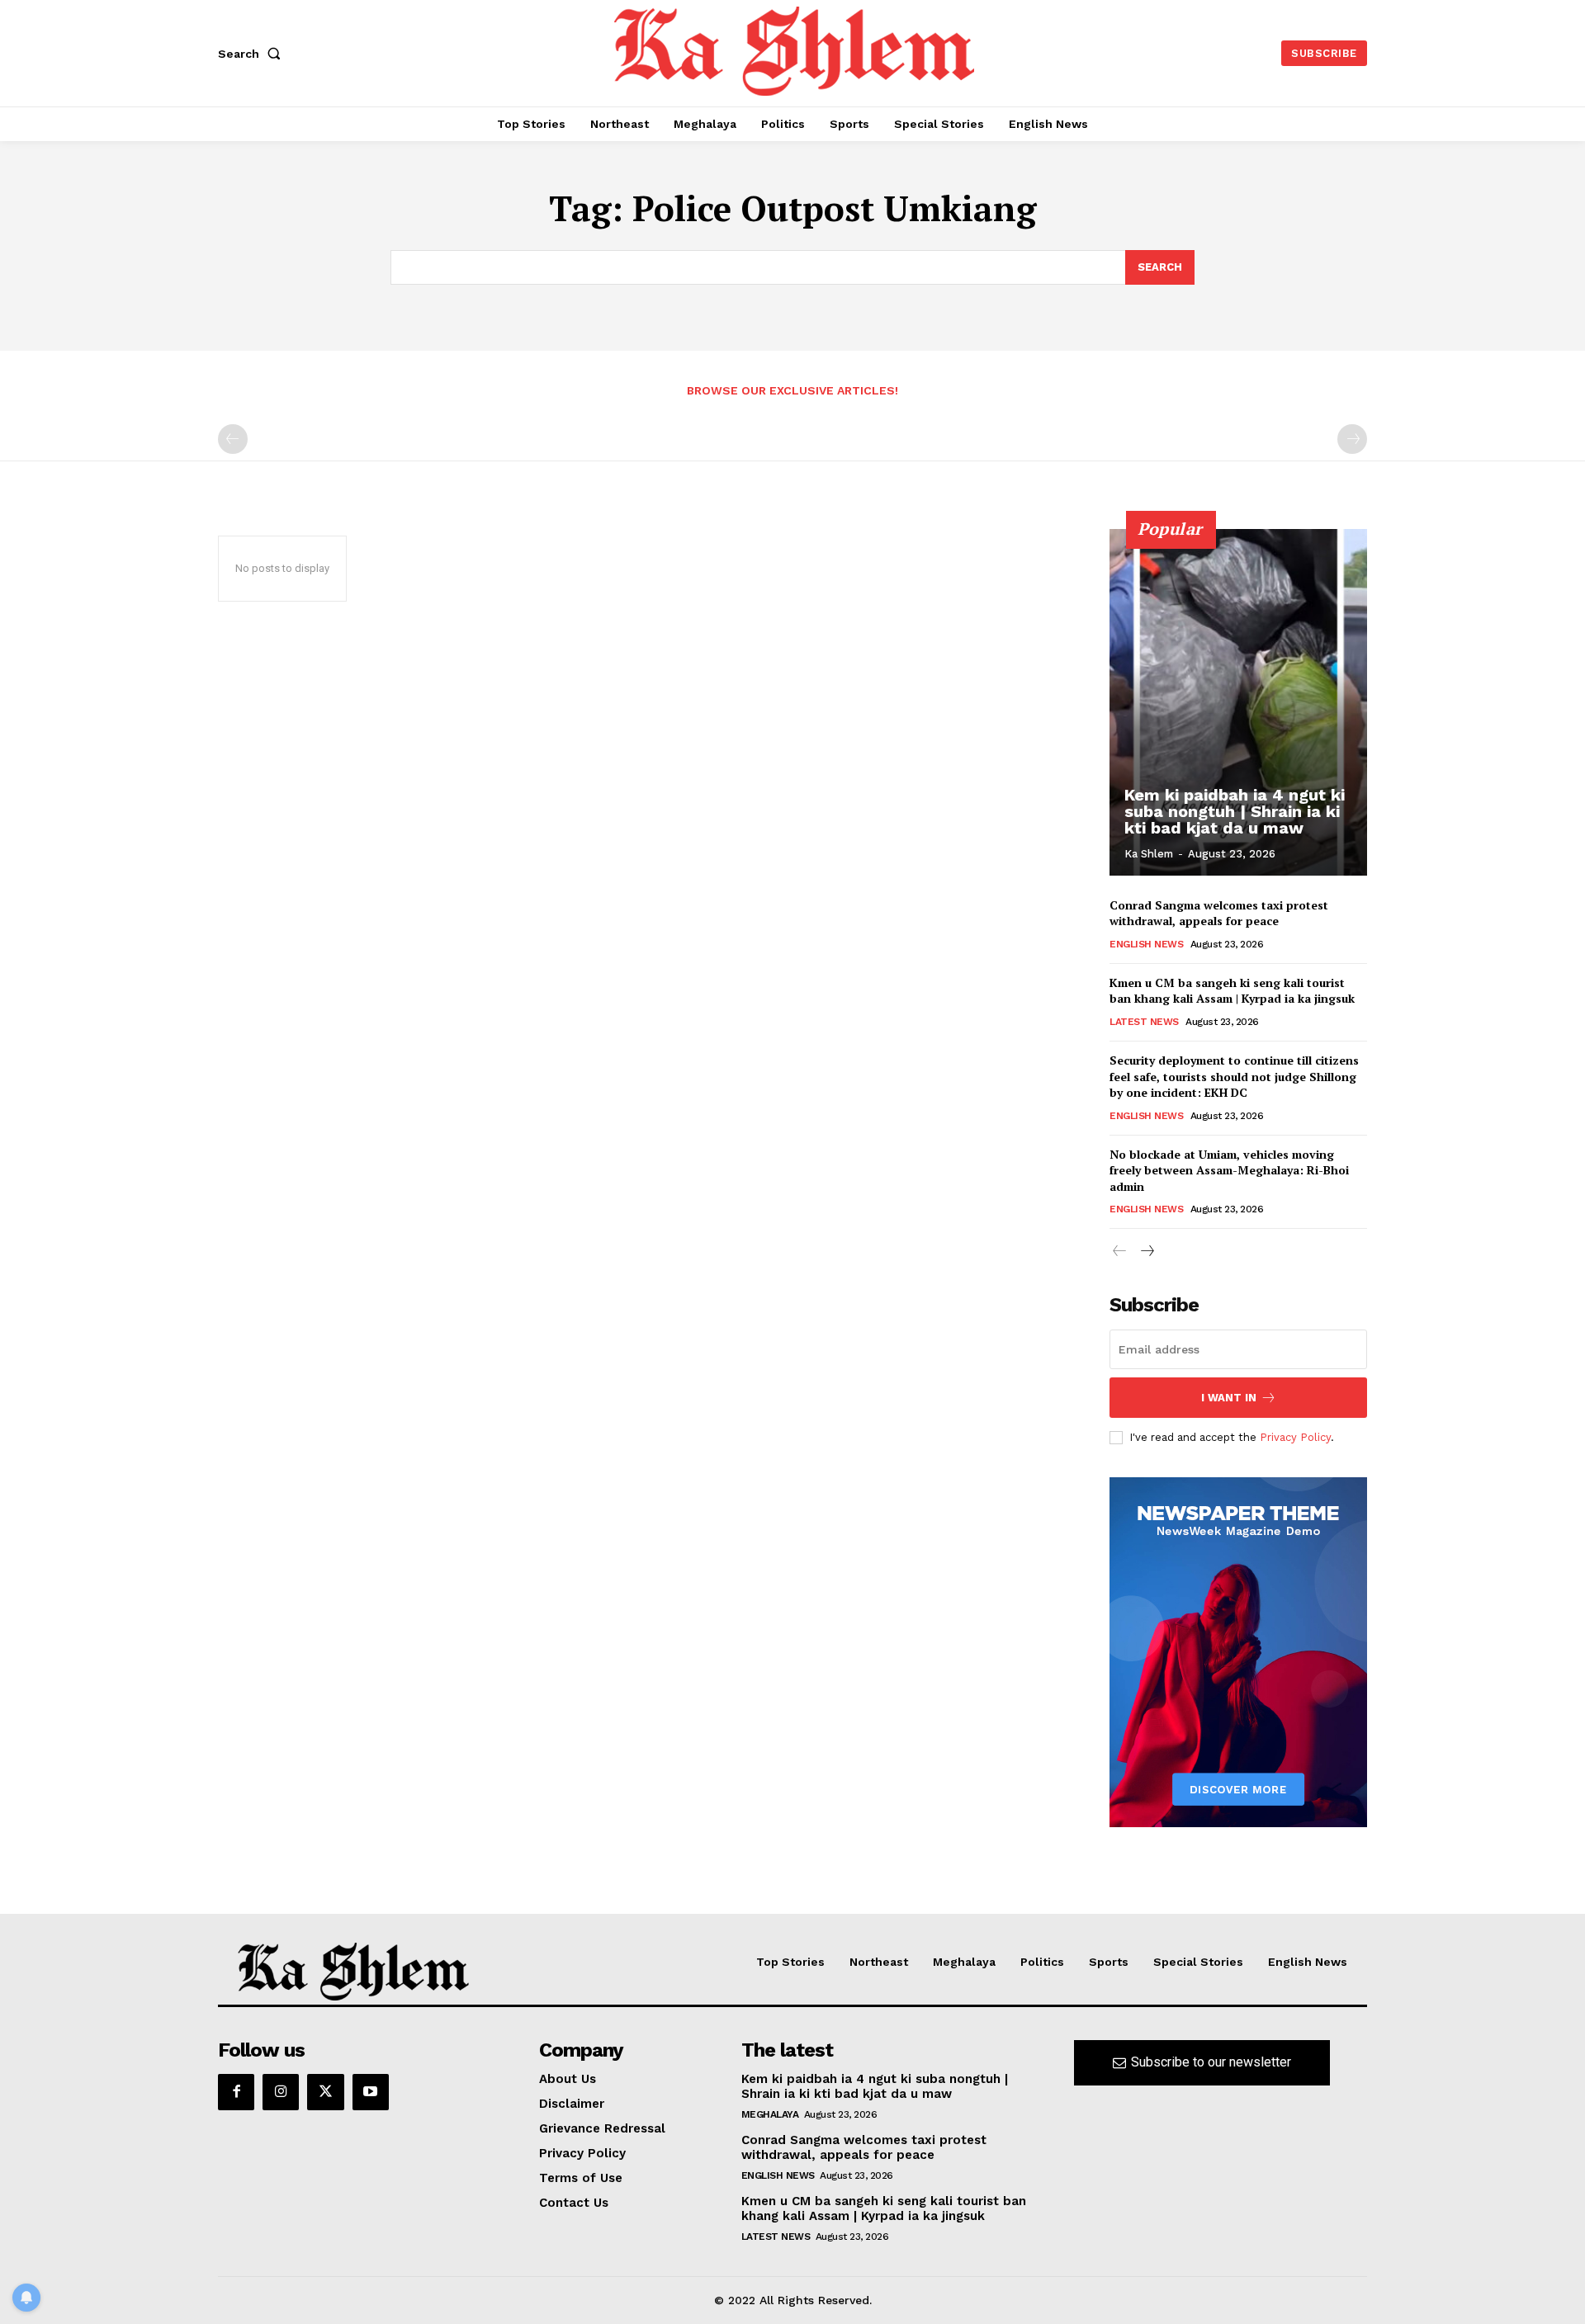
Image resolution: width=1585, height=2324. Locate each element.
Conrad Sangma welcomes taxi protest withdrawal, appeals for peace (1219, 913)
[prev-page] (233, 439)
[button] (253, 54)
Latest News (1144, 1022)
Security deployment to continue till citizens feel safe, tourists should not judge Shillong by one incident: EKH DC (1234, 1076)
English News (1146, 944)
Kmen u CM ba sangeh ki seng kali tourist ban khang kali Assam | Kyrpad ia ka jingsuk (1232, 991)
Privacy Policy (1295, 1437)
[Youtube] (371, 2092)
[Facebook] (236, 2092)
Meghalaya (770, 2114)
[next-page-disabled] (1352, 439)
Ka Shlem (1149, 854)
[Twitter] (325, 2092)
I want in (1229, 1398)
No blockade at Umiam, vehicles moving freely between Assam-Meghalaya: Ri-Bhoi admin (1229, 1170)
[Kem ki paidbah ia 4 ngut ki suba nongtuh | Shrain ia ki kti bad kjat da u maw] (1238, 702)
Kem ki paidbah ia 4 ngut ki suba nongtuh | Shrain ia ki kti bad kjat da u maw (1235, 811)
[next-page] (1146, 1252)
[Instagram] (281, 2092)
